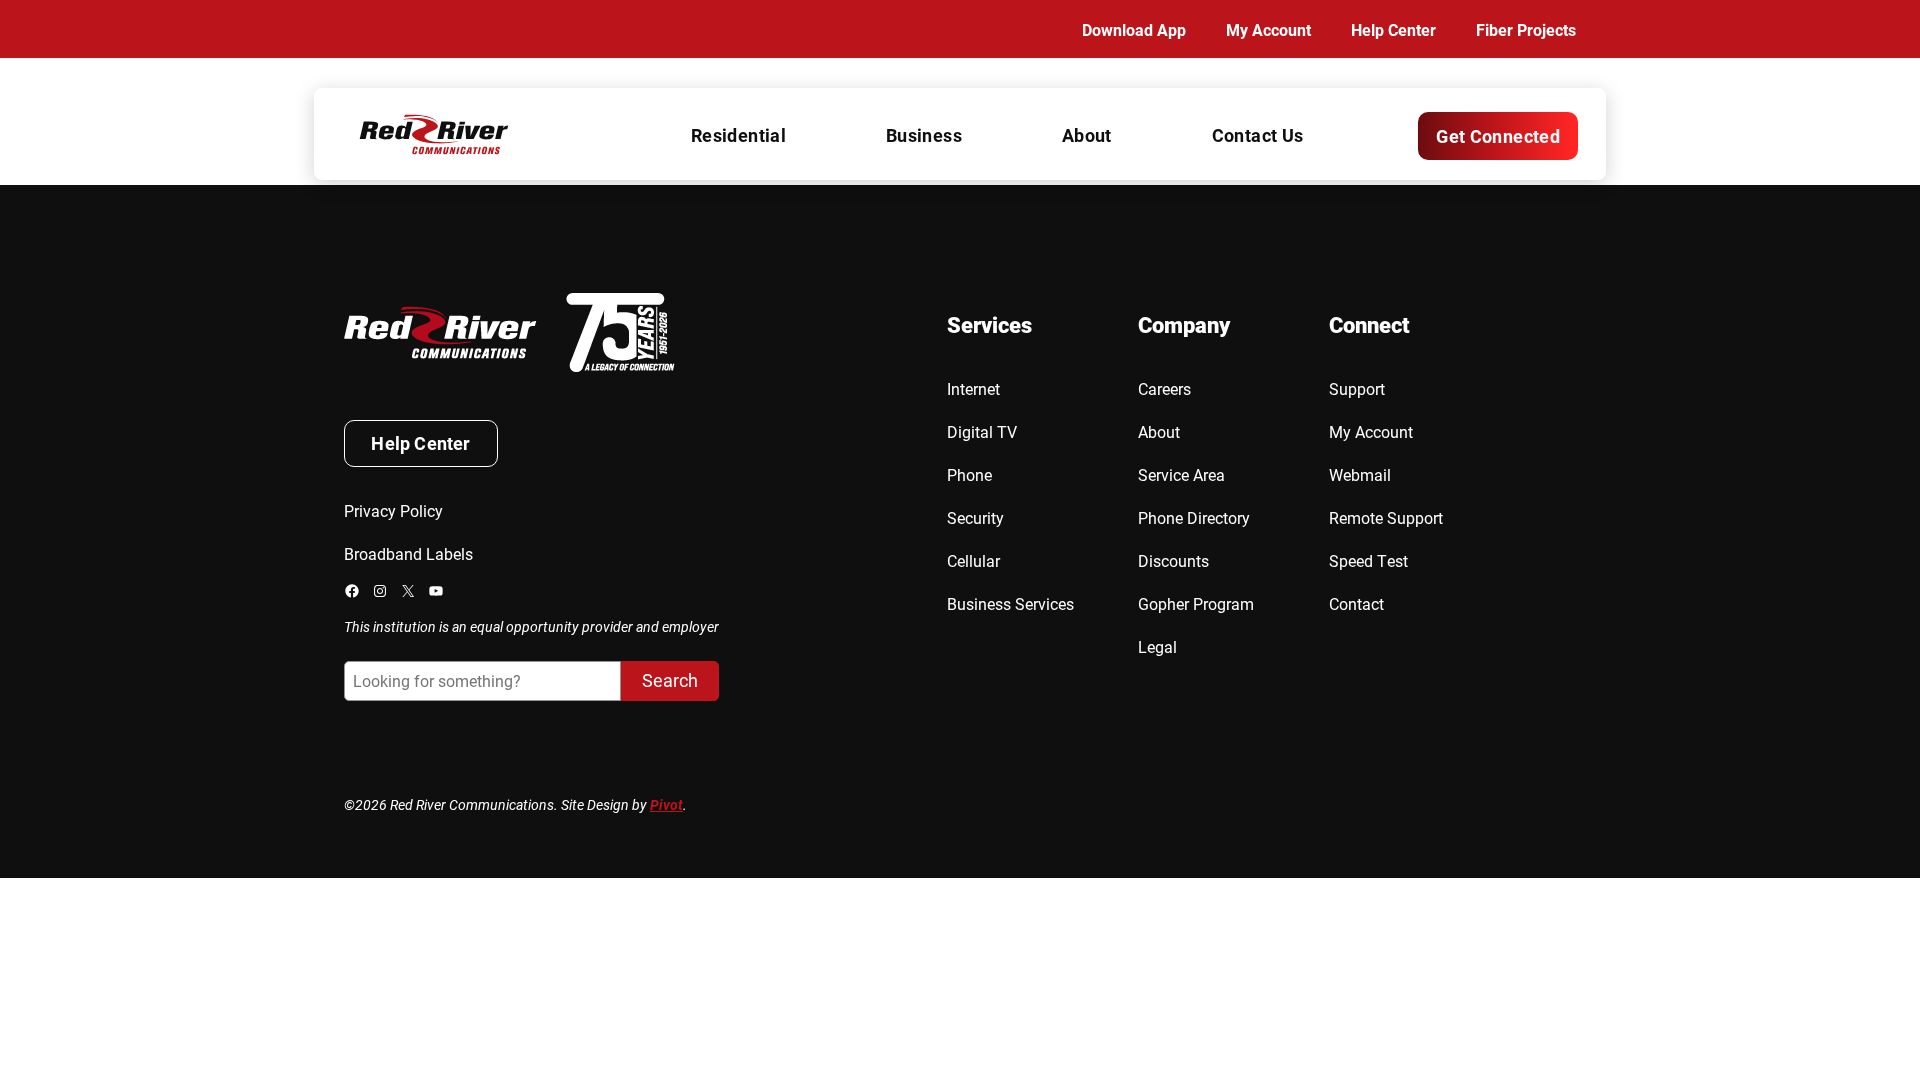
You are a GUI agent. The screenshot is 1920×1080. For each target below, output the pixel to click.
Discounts (1173, 560)
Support (1357, 388)
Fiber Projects (1526, 29)
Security (975, 517)
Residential (738, 135)
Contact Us (1258, 135)
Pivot (666, 804)
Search (670, 680)
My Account (1268, 29)
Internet (973, 388)
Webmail (1360, 474)
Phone (969, 474)
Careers (1164, 388)
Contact (1356, 603)
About (1087, 135)
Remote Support (1386, 517)
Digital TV (982, 431)
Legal (1157, 646)
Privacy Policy (393, 510)
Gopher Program (1196, 603)
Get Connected (1498, 136)
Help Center (1393, 29)
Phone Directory (1194, 517)
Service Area (1181, 474)
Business (924, 135)
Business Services (1010, 603)
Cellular (973, 560)
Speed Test (1368, 560)
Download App (1134, 29)
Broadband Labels (408, 553)
